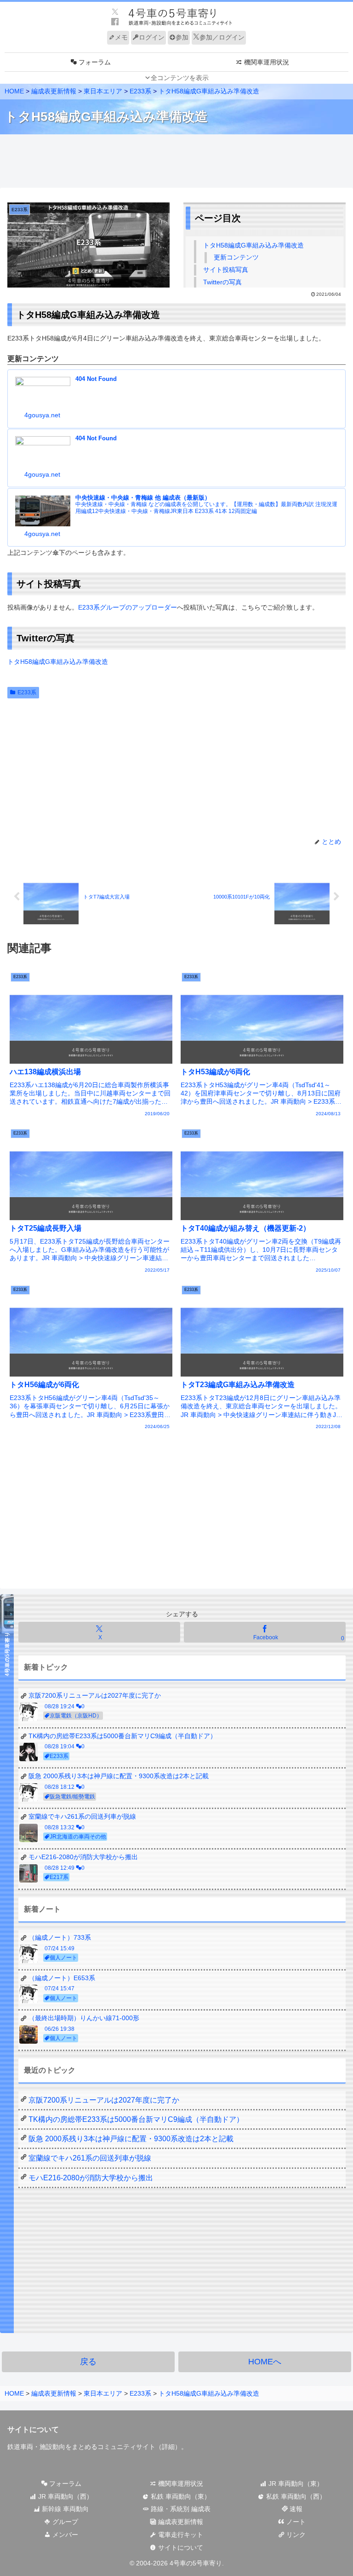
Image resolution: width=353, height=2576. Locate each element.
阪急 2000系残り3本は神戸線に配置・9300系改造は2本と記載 (131, 2139)
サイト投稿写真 (226, 270)
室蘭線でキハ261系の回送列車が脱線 (90, 2158)
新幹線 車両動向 (64, 2509)
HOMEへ (265, 2362)
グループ (64, 2522)
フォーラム (64, 2484)
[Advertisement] (176, 161)
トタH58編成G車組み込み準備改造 (253, 245)
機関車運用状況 (180, 2484)
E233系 (27, 692)
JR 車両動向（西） (65, 2496)
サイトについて (180, 2547)
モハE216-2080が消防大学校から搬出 (91, 2178)
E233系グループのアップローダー (128, 607)
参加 (182, 37)
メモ (121, 37)
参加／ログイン (222, 37)
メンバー (64, 2535)
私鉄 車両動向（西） (295, 2496)
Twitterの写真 (222, 282)
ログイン (152, 37)
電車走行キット (180, 2535)
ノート (295, 2522)
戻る (88, 2362)
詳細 (168, 2447)
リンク (295, 2535)
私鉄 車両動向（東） (180, 2496)
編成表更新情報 (180, 2522)
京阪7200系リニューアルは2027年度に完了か (104, 2100)
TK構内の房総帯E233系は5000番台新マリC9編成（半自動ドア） (136, 2119)
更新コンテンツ (236, 257)
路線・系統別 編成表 (180, 2509)
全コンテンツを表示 (180, 78)
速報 (295, 2509)
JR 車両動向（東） (295, 2484)
